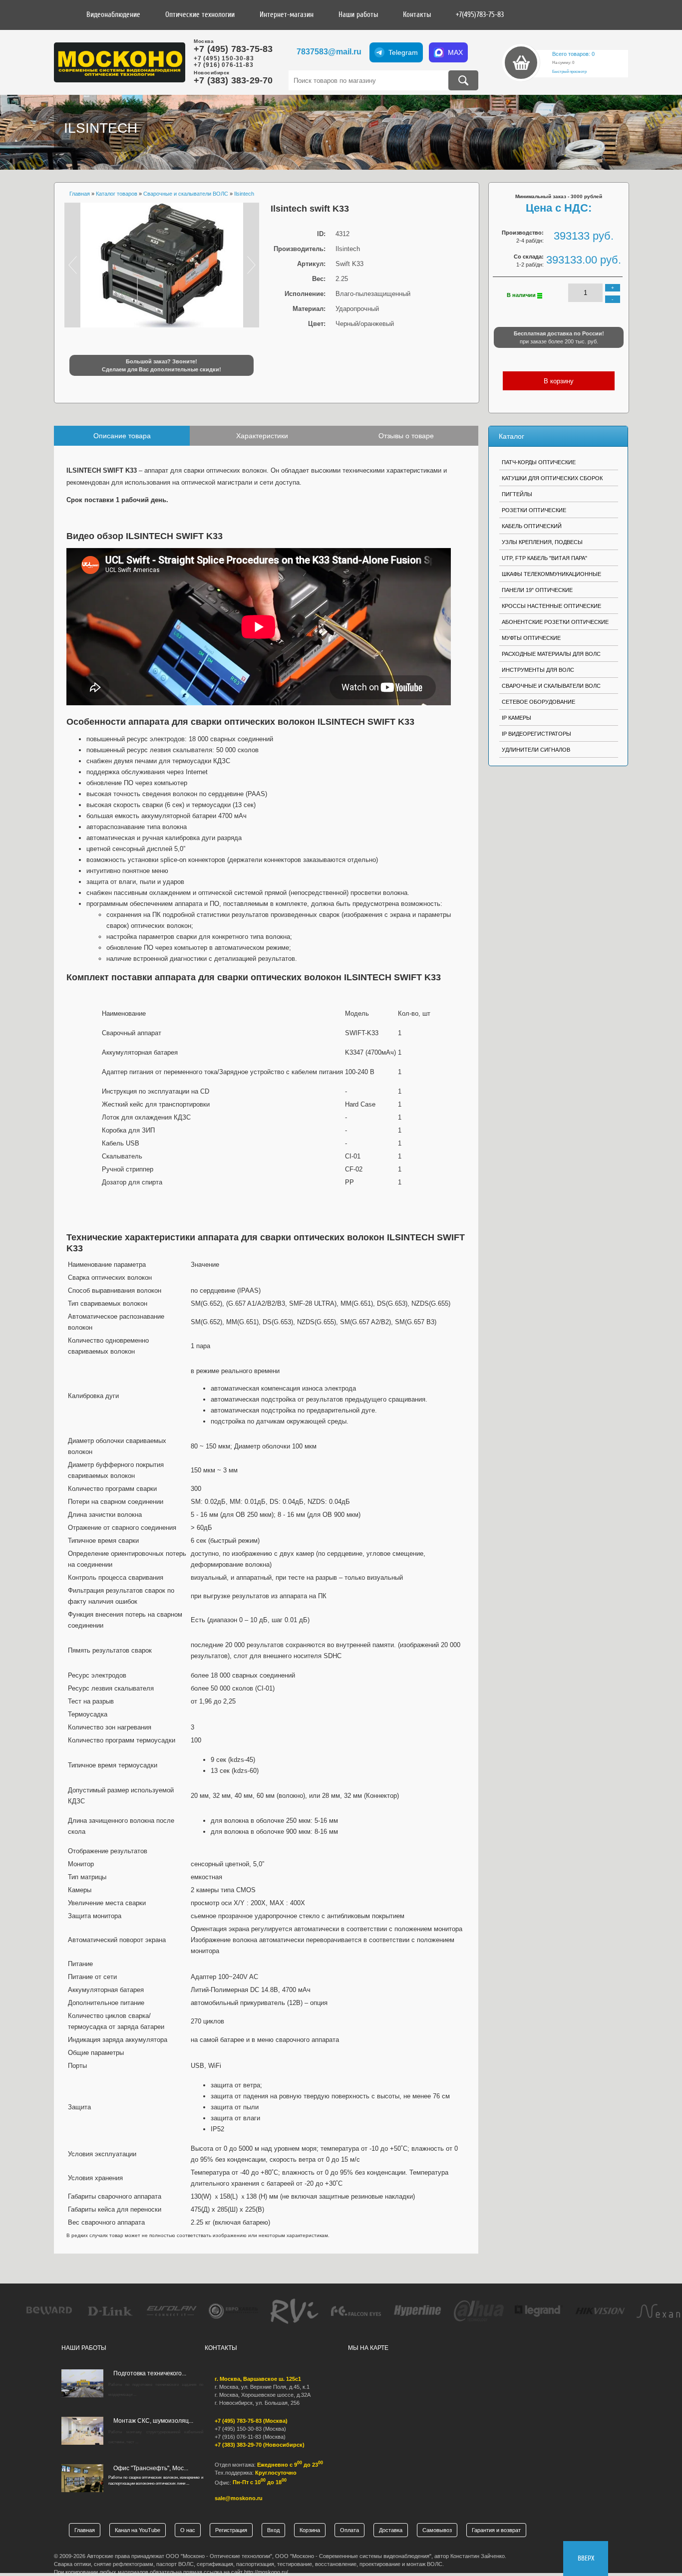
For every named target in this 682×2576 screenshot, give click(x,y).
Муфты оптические (531, 638)
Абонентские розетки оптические (555, 622)
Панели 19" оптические (537, 590)
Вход (273, 2530)
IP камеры (516, 718)
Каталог (511, 436)
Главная (85, 2530)
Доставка (391, 2530)
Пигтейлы (517, 494)
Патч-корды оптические (539, 462)
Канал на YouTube (138, 2530)
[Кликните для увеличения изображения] (162, 265)
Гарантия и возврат (496, 2530)
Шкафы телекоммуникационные (551, 574)
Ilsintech (101, 128)
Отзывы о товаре (406, 436)
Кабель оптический (532, 526)
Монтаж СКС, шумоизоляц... (153, 2421)
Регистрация (231, 2530)
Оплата (349, 2530)
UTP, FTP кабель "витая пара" (544, 558)
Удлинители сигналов (536, 750)
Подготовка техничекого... (150, 2373)
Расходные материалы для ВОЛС (551, 654)
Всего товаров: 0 (573, 54)
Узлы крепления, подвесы (542, 542)
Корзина (310, 2530)
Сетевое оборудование (538, 702)
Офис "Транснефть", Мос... (151, 2468)
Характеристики (262, 436)
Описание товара (122, 436)
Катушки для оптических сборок (552, 478)
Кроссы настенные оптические (551, 606)
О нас (188, 2530)
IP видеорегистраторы (536, 734)
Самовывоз (437, 2530)
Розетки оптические (534, 510)
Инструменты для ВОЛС (538, 670)
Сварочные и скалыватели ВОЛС (551, 686)
